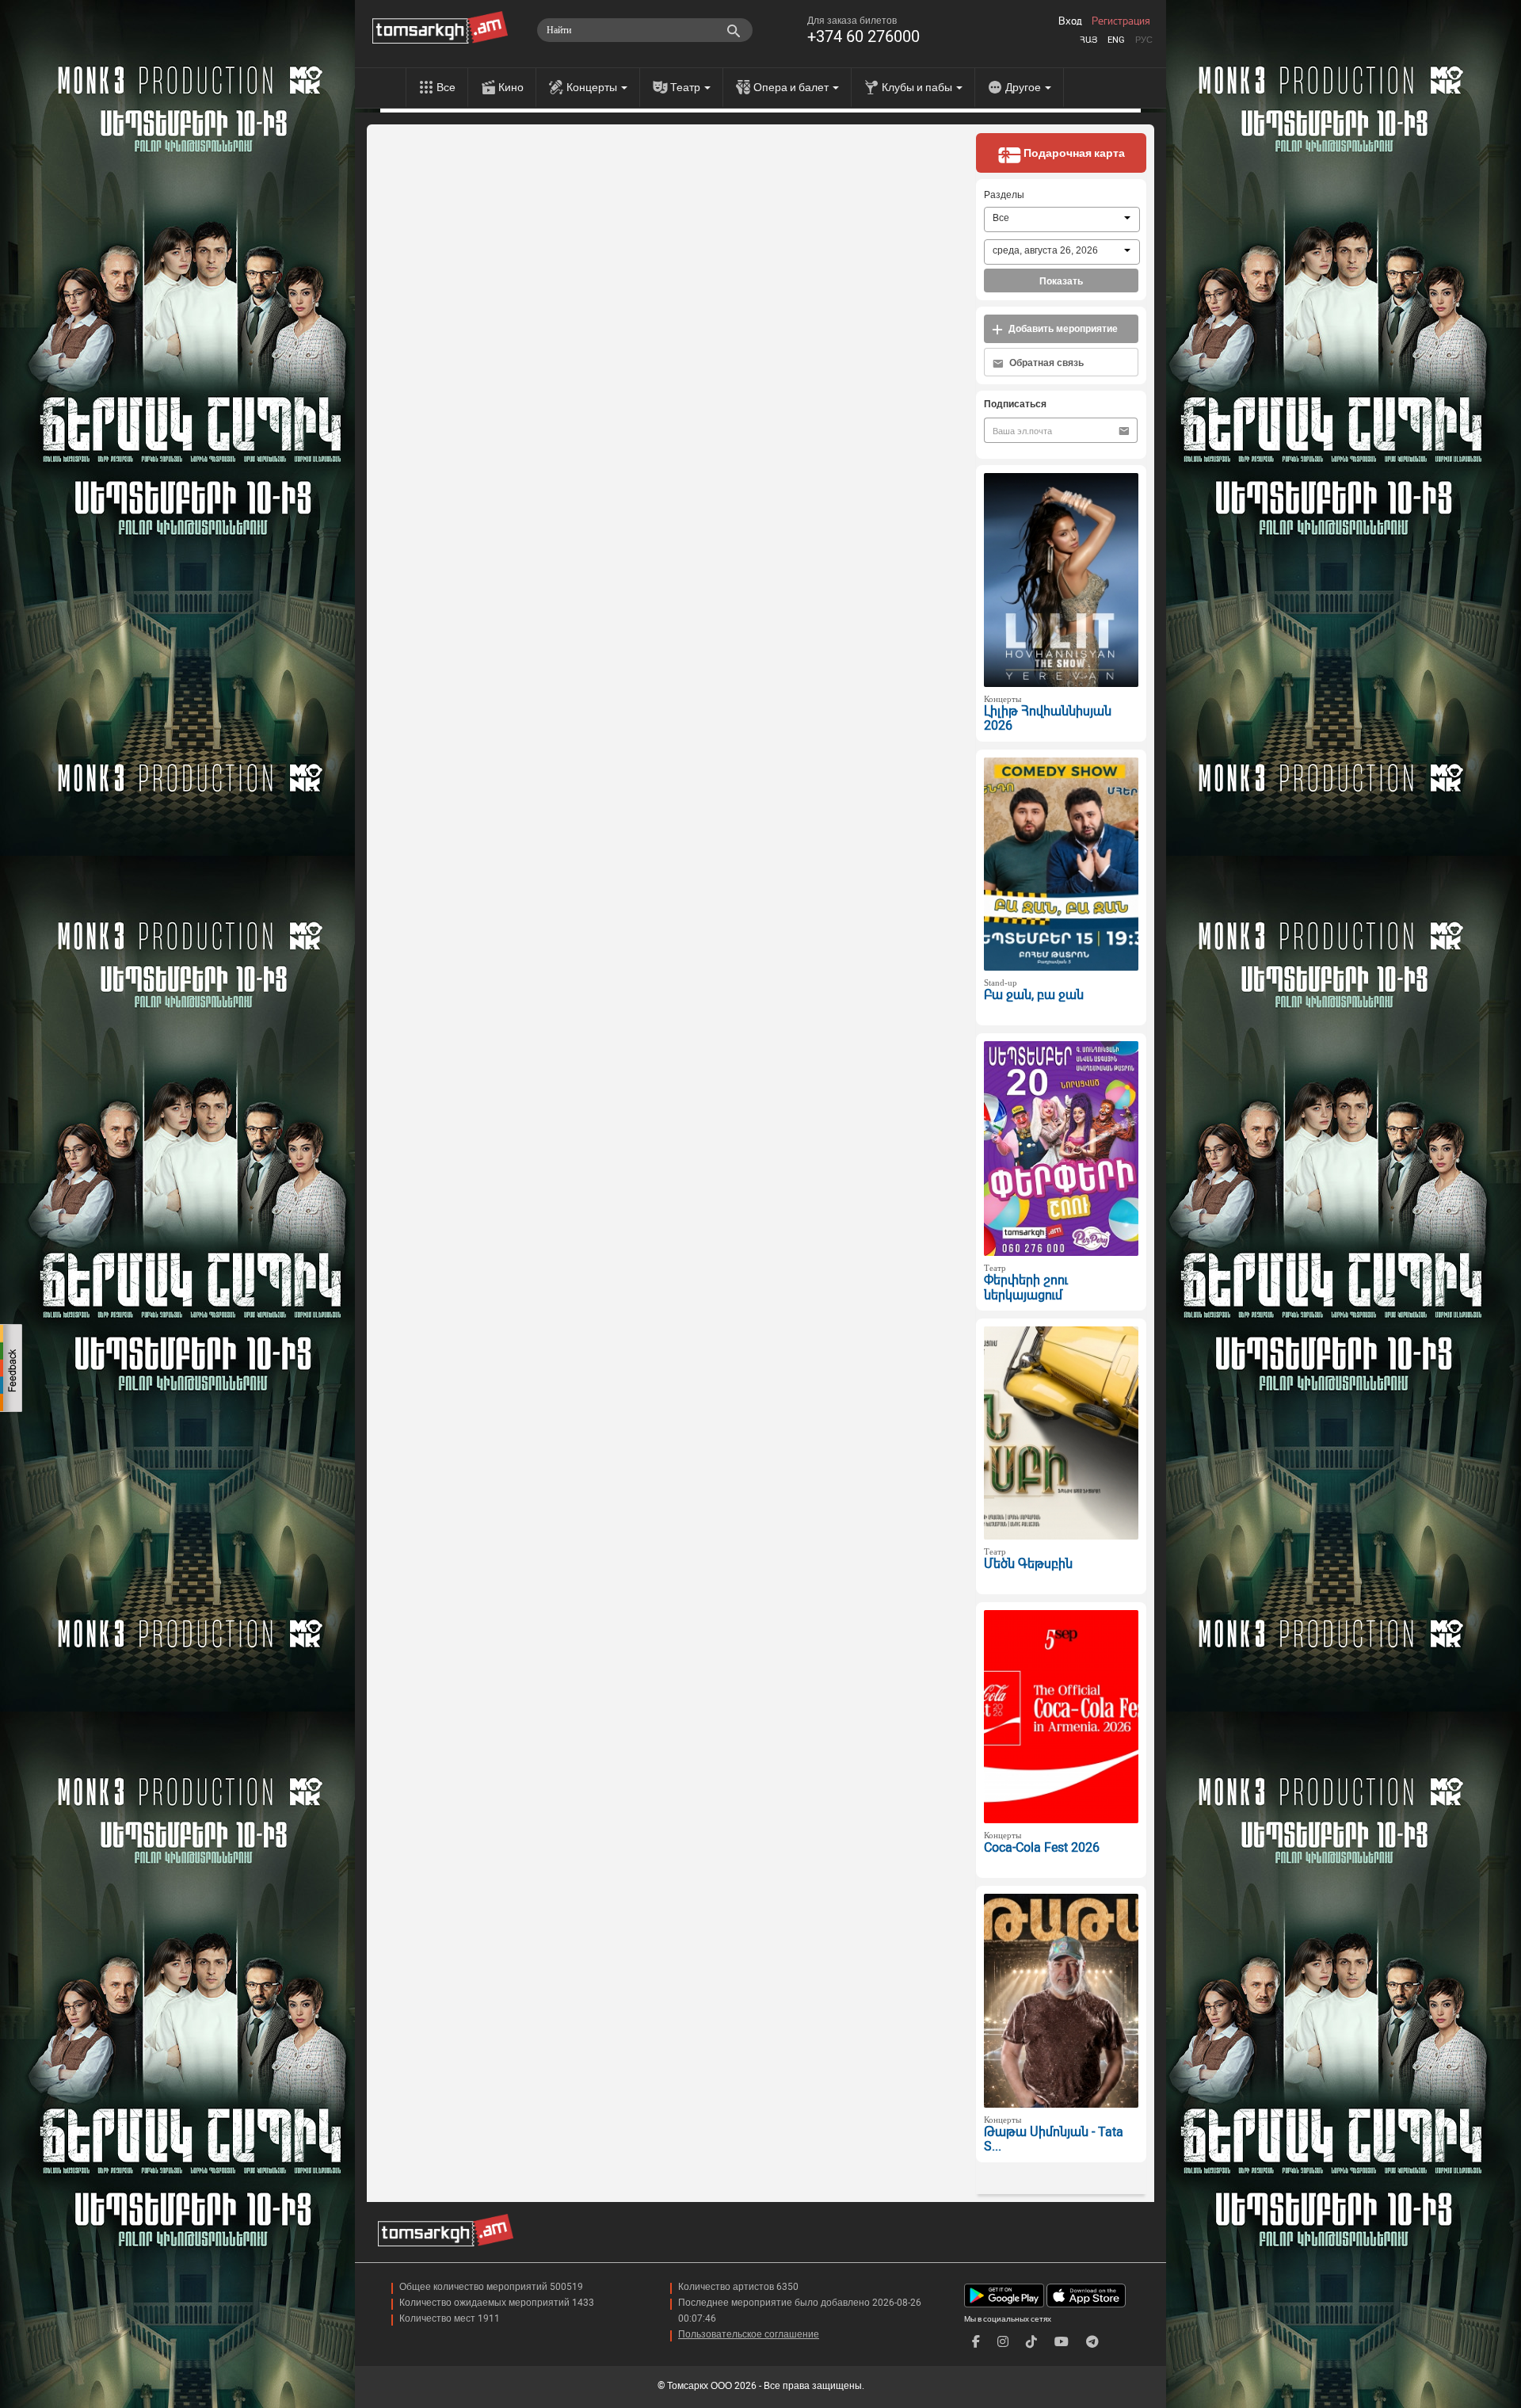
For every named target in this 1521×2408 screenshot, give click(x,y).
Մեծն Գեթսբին (1028, 1564)
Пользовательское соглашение (749, 2334)
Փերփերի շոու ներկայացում (1026, 1288)
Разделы (1004, 195)
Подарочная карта (1073, 153)
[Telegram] (1092, 2342)
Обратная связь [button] (1045, 363)
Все (446, 87)
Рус (1144, 40)
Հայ (1088, 40)
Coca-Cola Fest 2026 (1042, 1847)
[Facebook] (976, 2342)
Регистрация (1121, 21)
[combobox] (1062, 219)
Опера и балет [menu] (792, 87)
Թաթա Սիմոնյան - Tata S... (1054, 2139)
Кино (511, 87)
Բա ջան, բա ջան (1034, 995)
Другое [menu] (1024, 87)
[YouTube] (1062, 2342)
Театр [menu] (686, 87)
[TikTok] (1031, 2342)
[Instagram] (1003, 2342)
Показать (1061, 281)
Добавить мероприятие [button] (1062, 329)
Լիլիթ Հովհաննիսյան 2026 (1048, 719)
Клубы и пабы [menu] (918, 87)
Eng (1116, 40)
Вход (1070, 21)
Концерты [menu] (593, 87)
